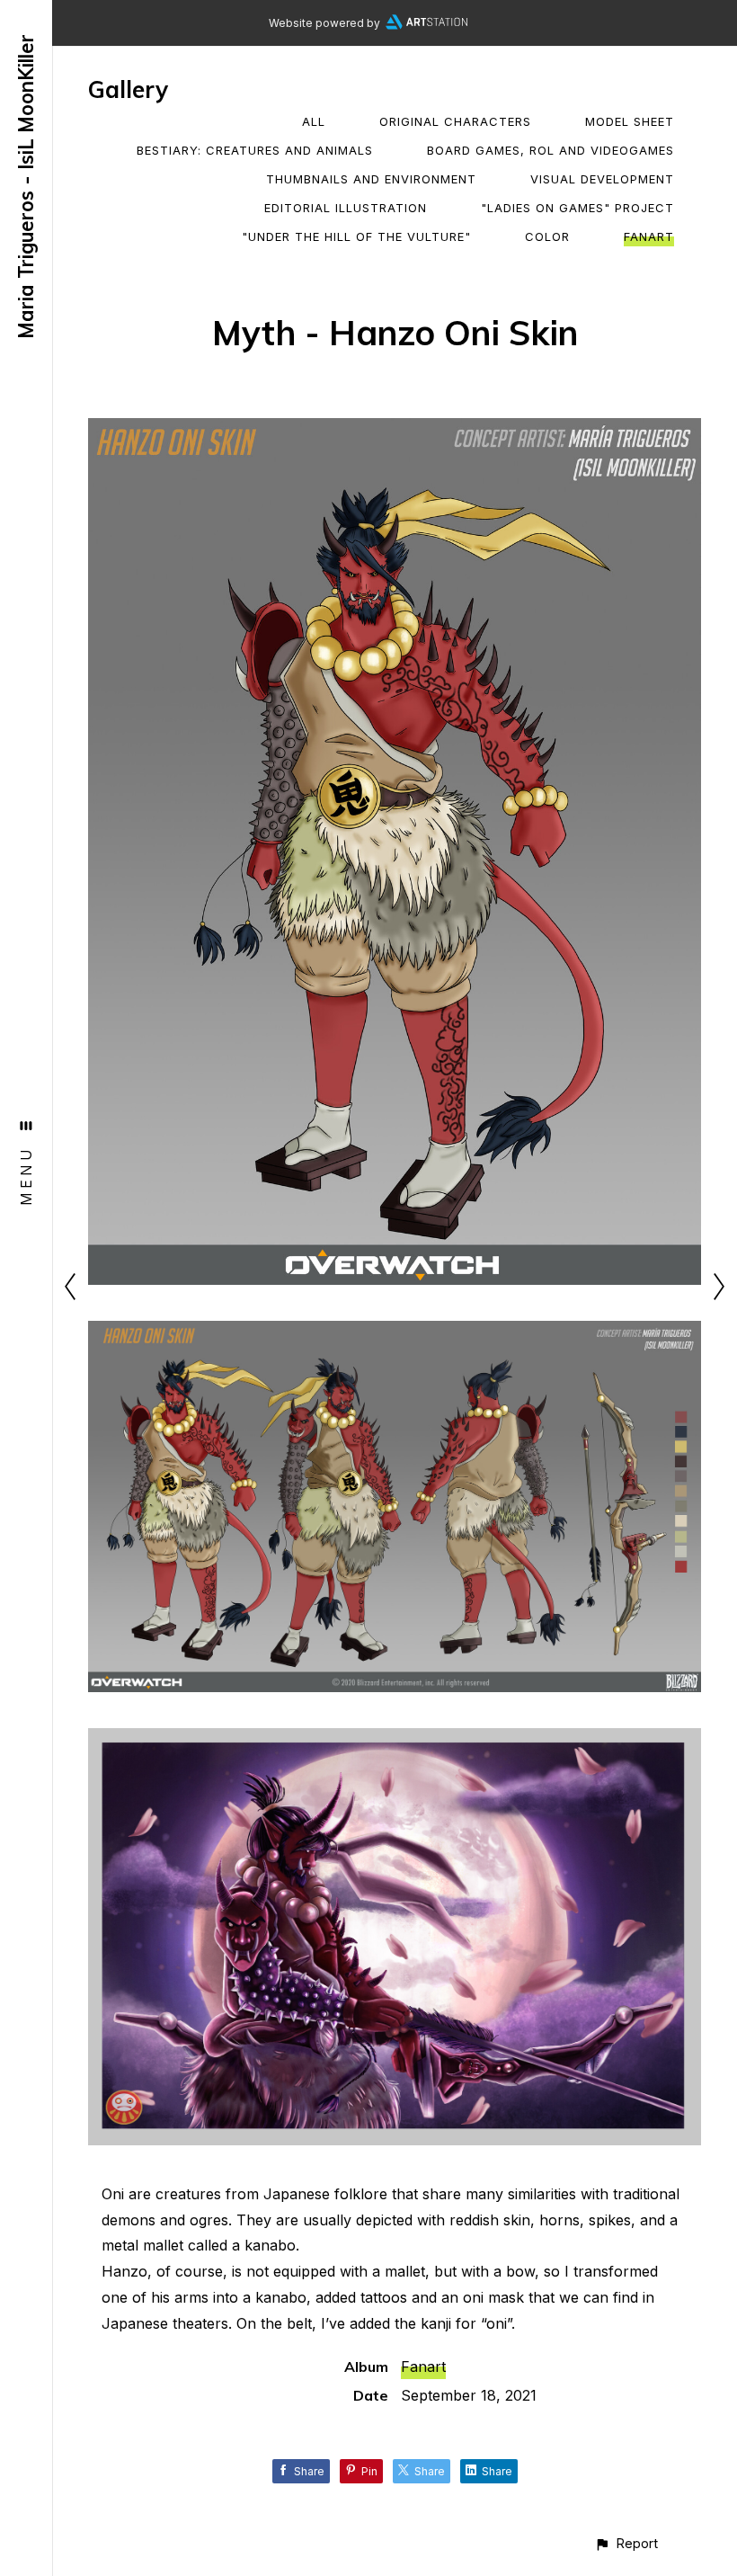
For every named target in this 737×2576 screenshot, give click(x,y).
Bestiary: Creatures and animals (255, 150)
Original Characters (455, 121)
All (314, 121)
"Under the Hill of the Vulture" (356, 236)
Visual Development (602, 179)
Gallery (128, 89)
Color (547, 236)
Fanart (649, 236)
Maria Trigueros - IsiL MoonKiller (26, 187)
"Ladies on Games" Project (577, 208)
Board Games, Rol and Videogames (551, 150)
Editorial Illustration (346, 208)
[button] (626, 2543)
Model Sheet (630, 121)
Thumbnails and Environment (371, 179)
